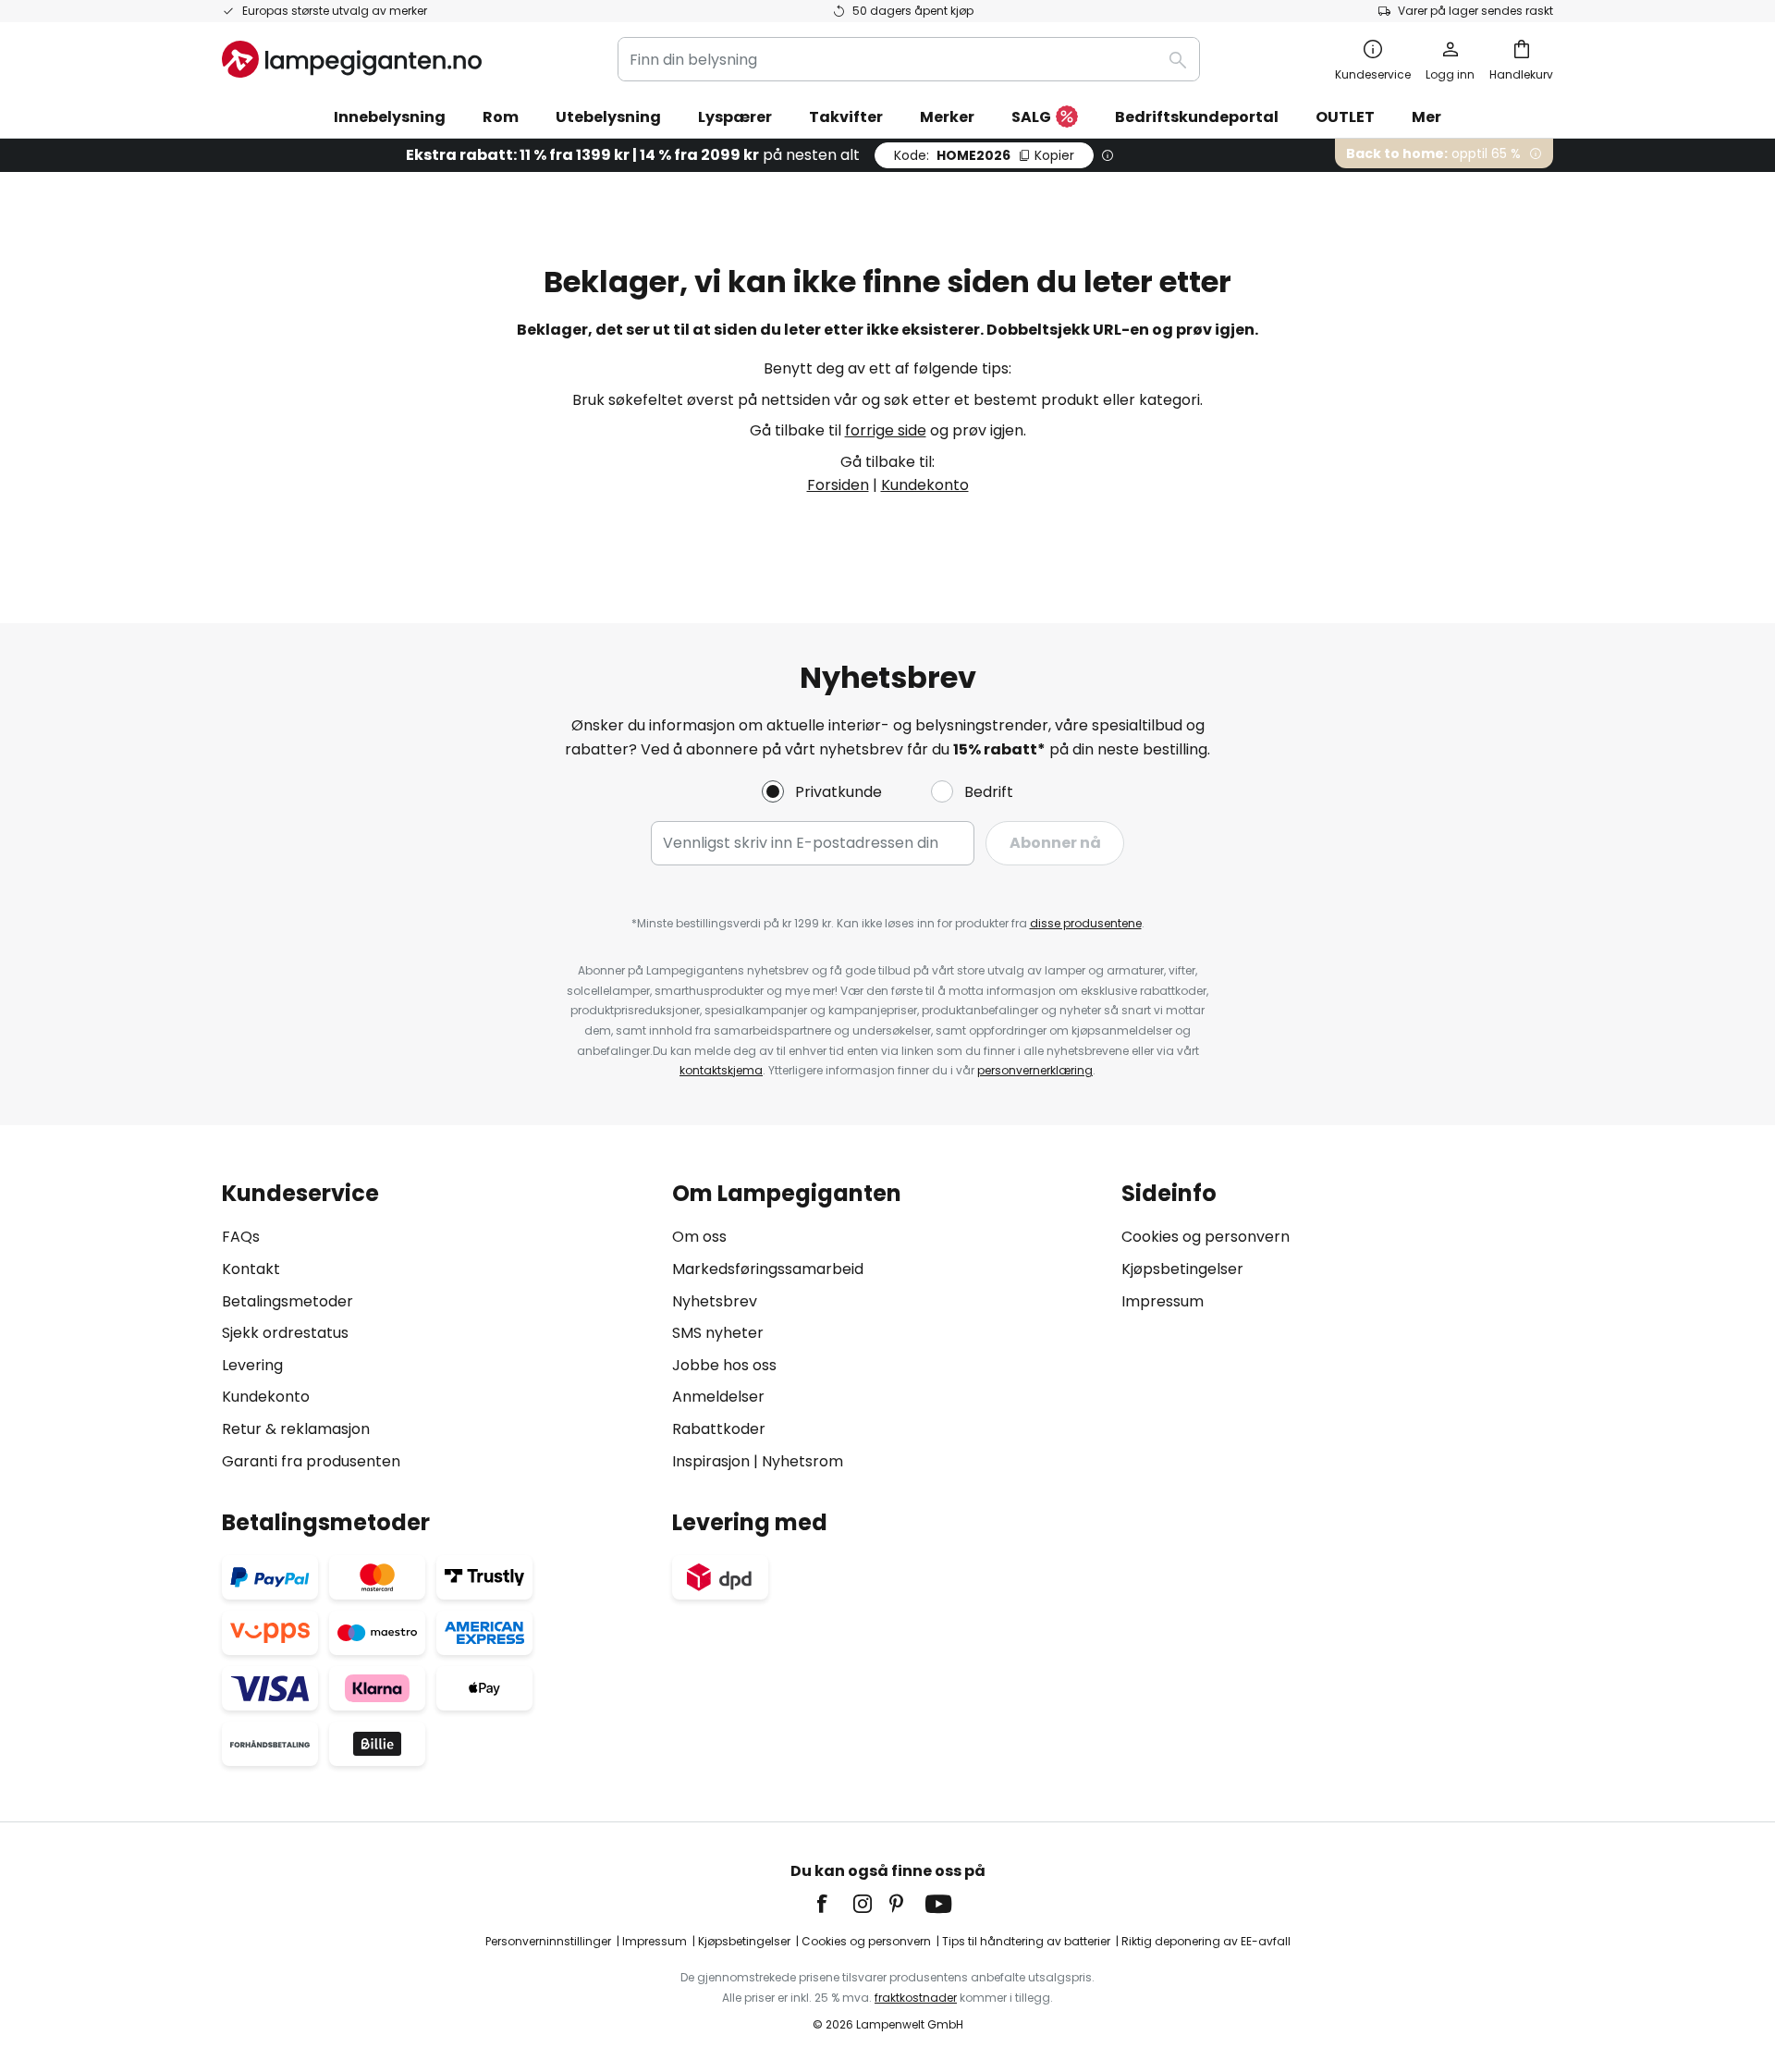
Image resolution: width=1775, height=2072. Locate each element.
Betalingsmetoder (288, 1301)
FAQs (241, 1237)
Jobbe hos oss (724, 1365)
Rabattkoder (719, 1429)
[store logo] (352, 59)
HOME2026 (984, 155)
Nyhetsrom (802, 1461)
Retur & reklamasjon (296, 1429)
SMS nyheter (718, 1333)
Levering (252, 1365)
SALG (1031, 117)
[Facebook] (834, 1904)
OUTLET (1345, 117)
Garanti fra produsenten (311, 1461)
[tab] (438, 1327)
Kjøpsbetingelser (1182, 1269)
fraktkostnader (916, 1998)
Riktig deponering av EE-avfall (1206, 1941)
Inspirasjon (711, 1461)
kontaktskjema (721, 1070)
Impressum (1163, 1301)
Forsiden (838, 485)
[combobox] (909, 59)
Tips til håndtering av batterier (1026, 1941)
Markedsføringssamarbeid (768, 1269)
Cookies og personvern (1206, 1237)
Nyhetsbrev (715, 1301)
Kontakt (251, 1269)
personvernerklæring (1035, 1070)
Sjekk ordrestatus (285, 1333)
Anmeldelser (718, 1397)
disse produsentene (1086, 923)
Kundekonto (925, 485)
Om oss (699, 1237)
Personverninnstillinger (548, 1941)
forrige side (886, 430)
